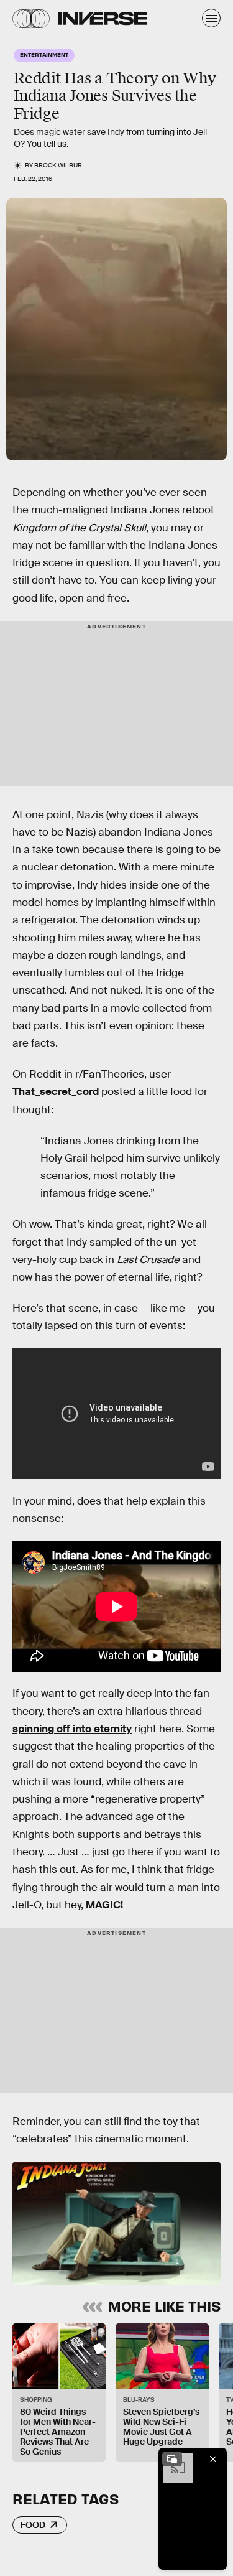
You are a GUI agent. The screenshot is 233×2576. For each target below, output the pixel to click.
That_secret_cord (56, 1092)
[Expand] (172, 2459)
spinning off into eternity (72, 1729)
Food (33, 2525)
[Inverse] (103, 18)
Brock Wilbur (58, 165)
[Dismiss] (213, 2459)
